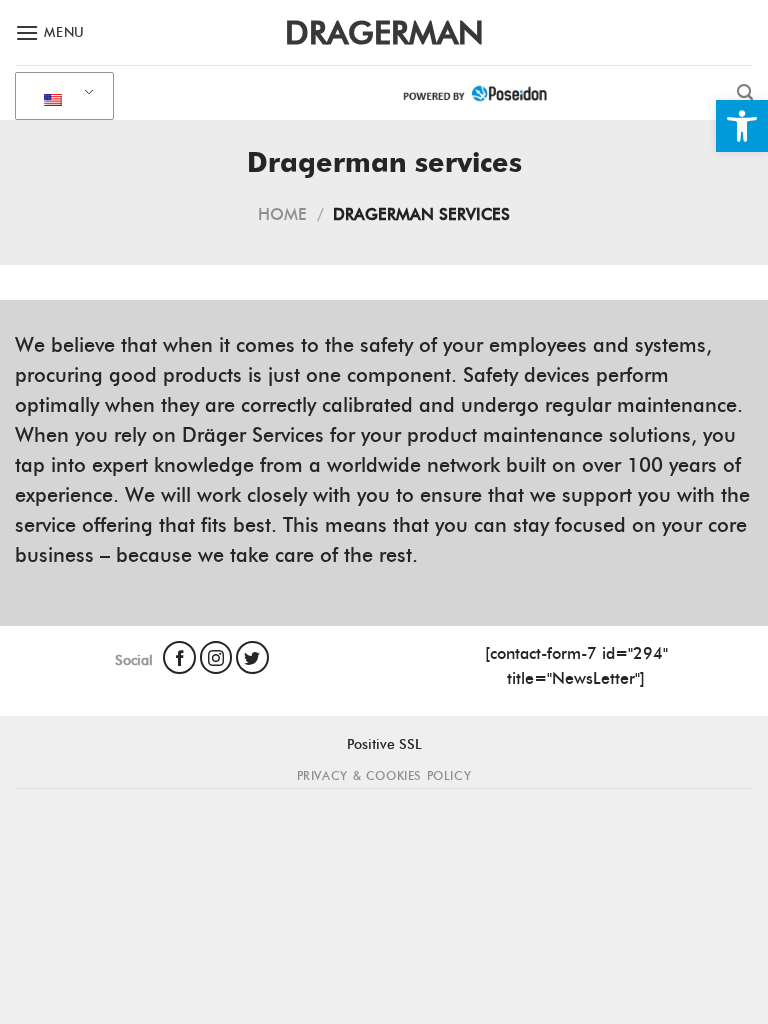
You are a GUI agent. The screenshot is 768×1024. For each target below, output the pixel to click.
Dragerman (384, 33)
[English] (61, 97)
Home (282, 214)
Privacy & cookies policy (384, 775)
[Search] (745, 92)
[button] (742, 126)
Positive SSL (384, 744)
